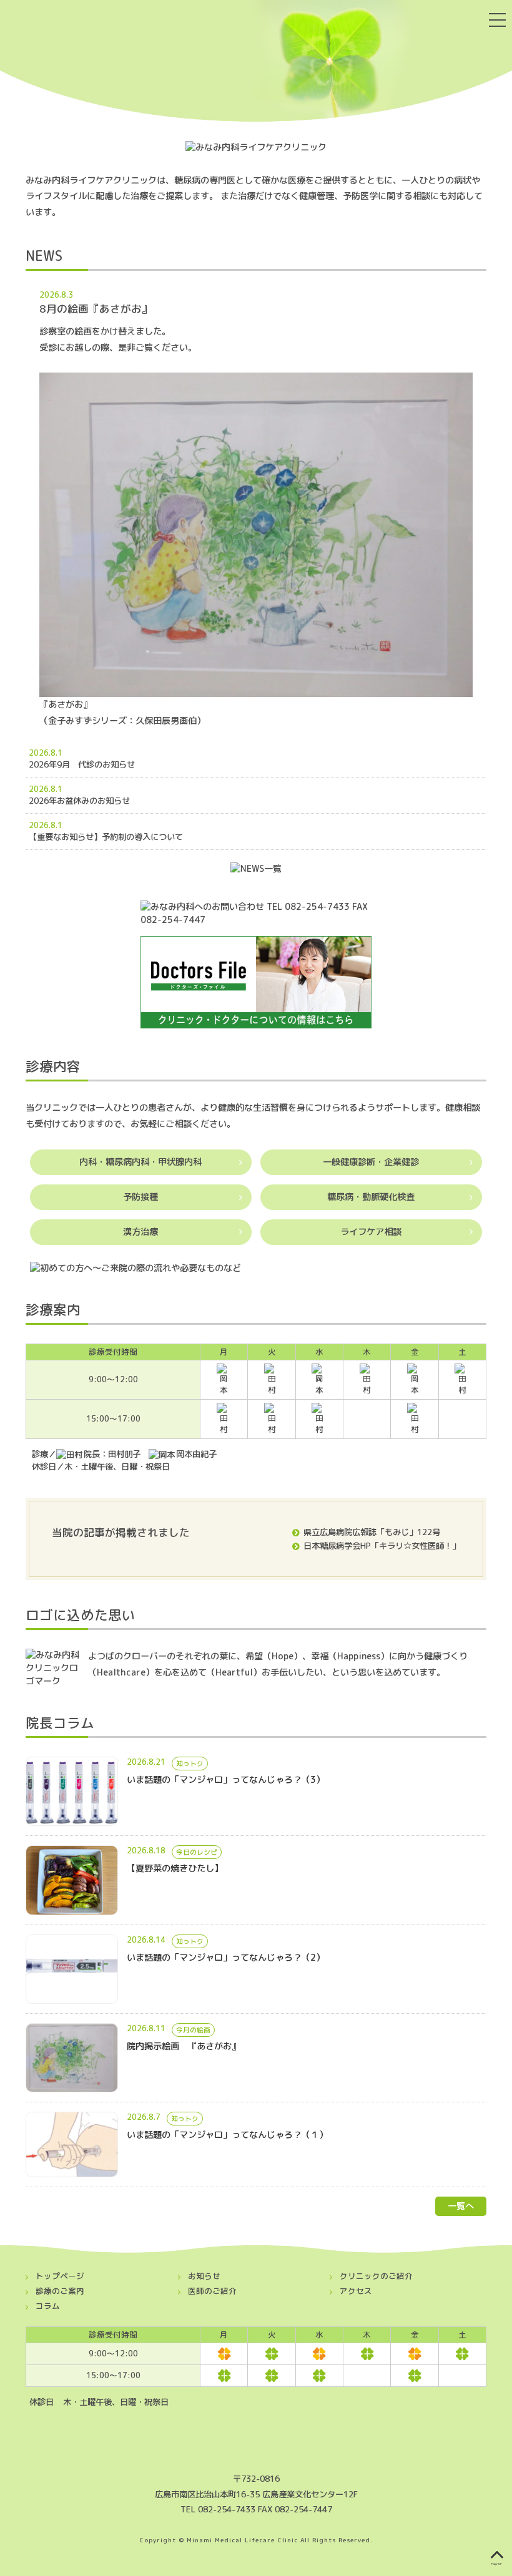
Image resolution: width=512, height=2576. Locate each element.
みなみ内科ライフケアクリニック (141, 60)
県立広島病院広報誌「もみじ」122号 (372, 1532)
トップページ (60, 2276)
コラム (48, 2306)
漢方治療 (140, 1232)
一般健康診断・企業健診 (371, 1162)
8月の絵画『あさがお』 (96, 309)
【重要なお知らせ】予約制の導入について (110, 837)
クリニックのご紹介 (376, 2276)
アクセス (356, 2291)
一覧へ (461, 2206)
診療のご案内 (60, 2291)
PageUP (497, 2564)
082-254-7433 (227, 2509)
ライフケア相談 (371, 1232)
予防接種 (140, 1197)
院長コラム (60, 1723)
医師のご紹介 (212, 2291)
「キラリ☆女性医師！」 (416, 1546)
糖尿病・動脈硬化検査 (371, 1197)
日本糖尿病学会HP (337, 1546)
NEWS (44, 256)
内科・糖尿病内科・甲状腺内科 (140, 1162)
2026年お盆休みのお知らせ (108, 801)
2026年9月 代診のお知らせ (102, 764)
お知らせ (204, 2276)
